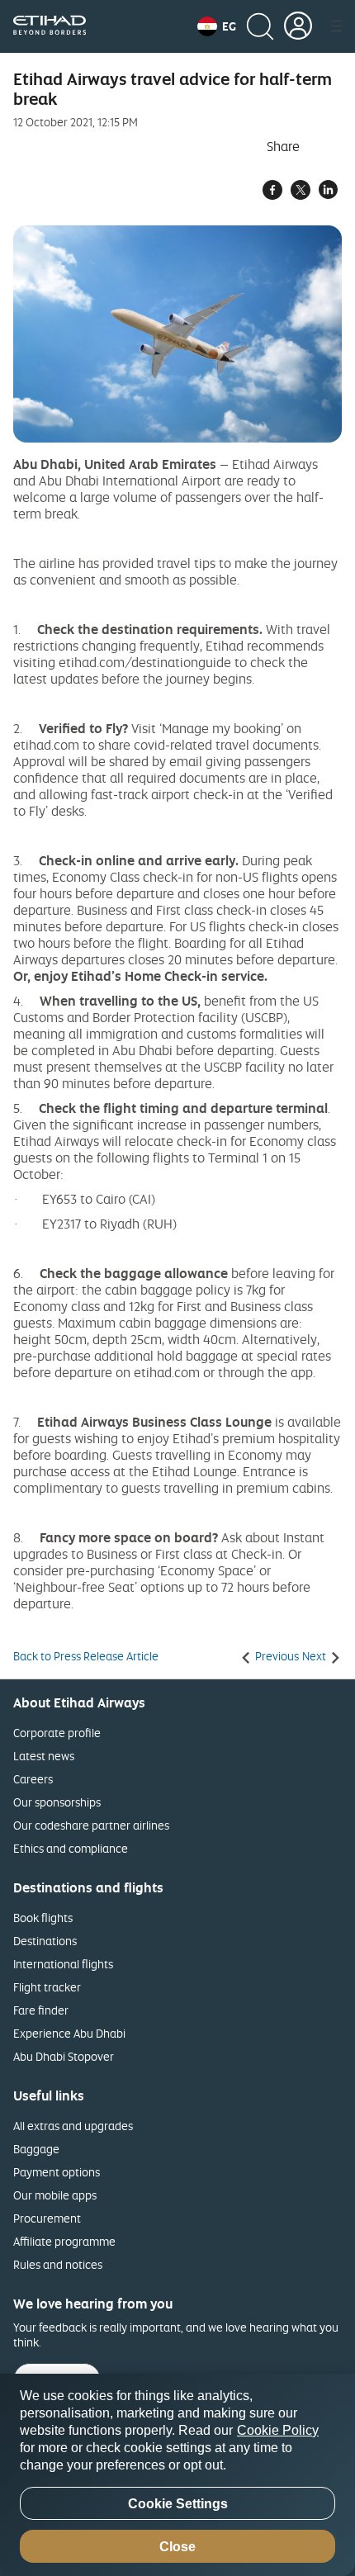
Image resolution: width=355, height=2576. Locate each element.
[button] (217, 26)
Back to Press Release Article (86, 1656)
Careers (33, 1779)
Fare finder (41, 2010)
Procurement (47, 2218)
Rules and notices (58, 2264)
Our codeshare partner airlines (91, 1825)
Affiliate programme (64, 2241)
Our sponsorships (57, 1802)
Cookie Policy (278, 2430)
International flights (63, 1964)
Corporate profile (57, 1733)
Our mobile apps (55, 2195)
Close (177, 2547)
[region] (177, 2475)
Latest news (44, 1756)
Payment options (57, 2172)
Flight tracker (47, 1987)
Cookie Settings (178, 2504)
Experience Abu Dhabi (69, 2033)
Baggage (36, 2149)
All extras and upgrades (73, 2126)
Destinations (45, 1941)
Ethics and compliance (71, 1848)
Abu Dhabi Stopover (64, 2056)
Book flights (43, 1918)
